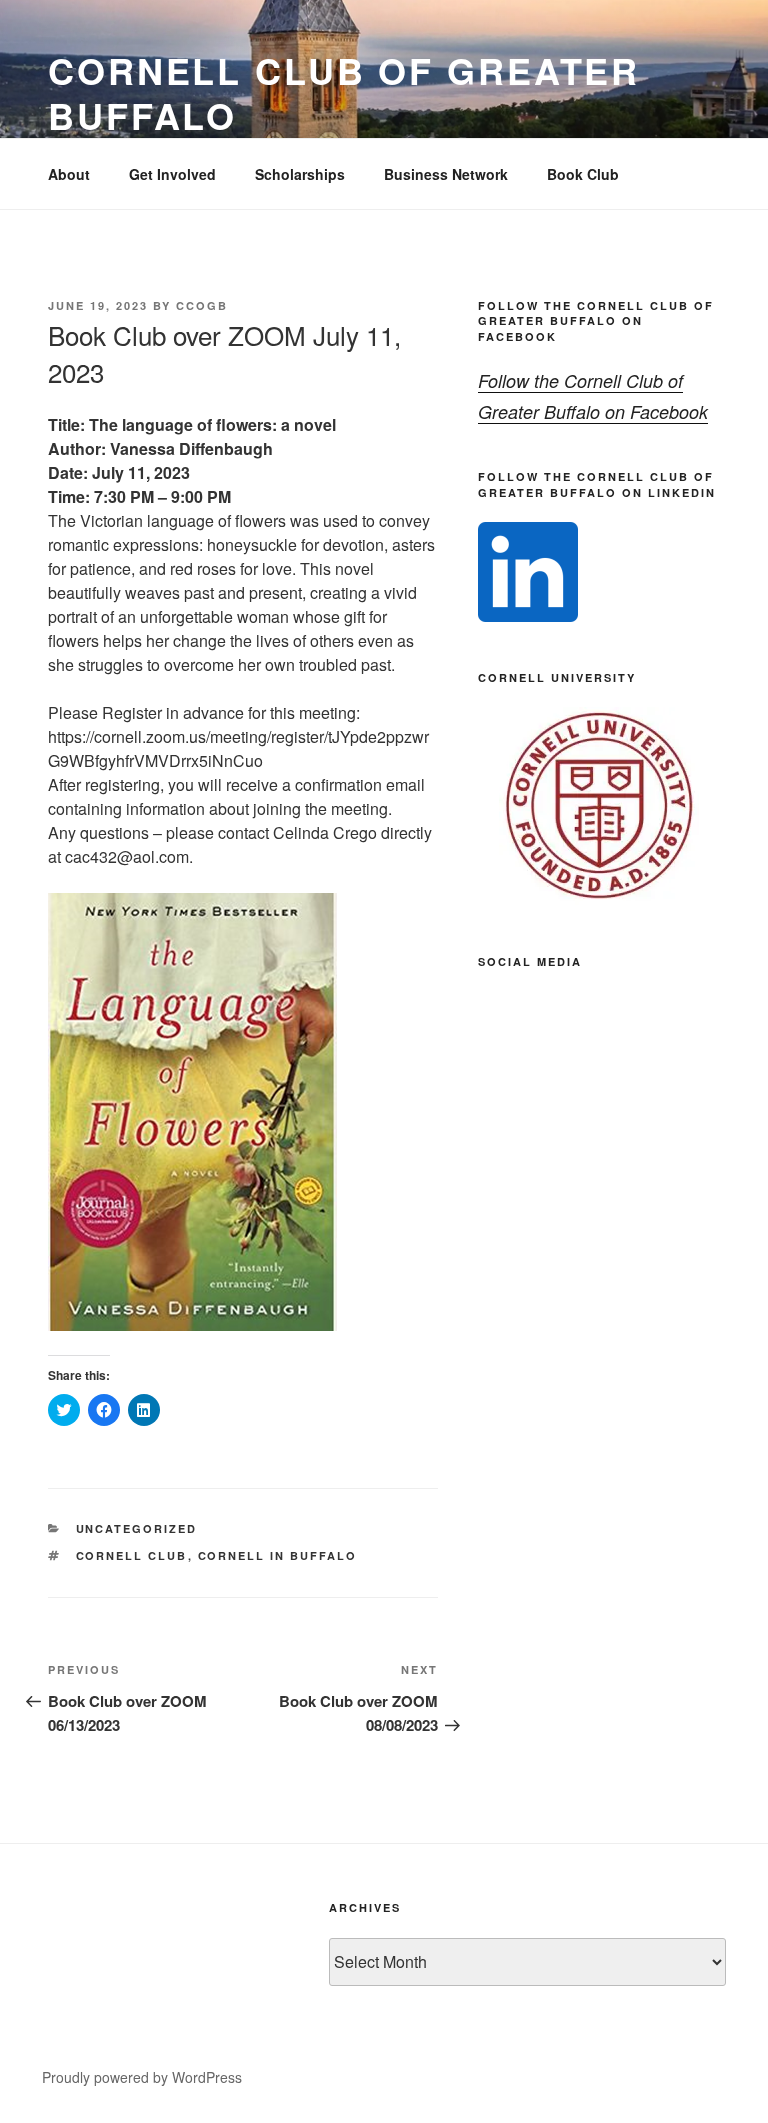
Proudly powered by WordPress (142, 2077)
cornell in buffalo (278, 1555)
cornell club (132, 1555)
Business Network (446, 174)
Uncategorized (137, 1528)
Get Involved (172, 174)
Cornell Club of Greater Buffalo (344, 92)
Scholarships (300, 174)
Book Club (583, 174)
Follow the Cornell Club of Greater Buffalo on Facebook (596, 321)
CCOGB (202, 305)
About (69, 174)
